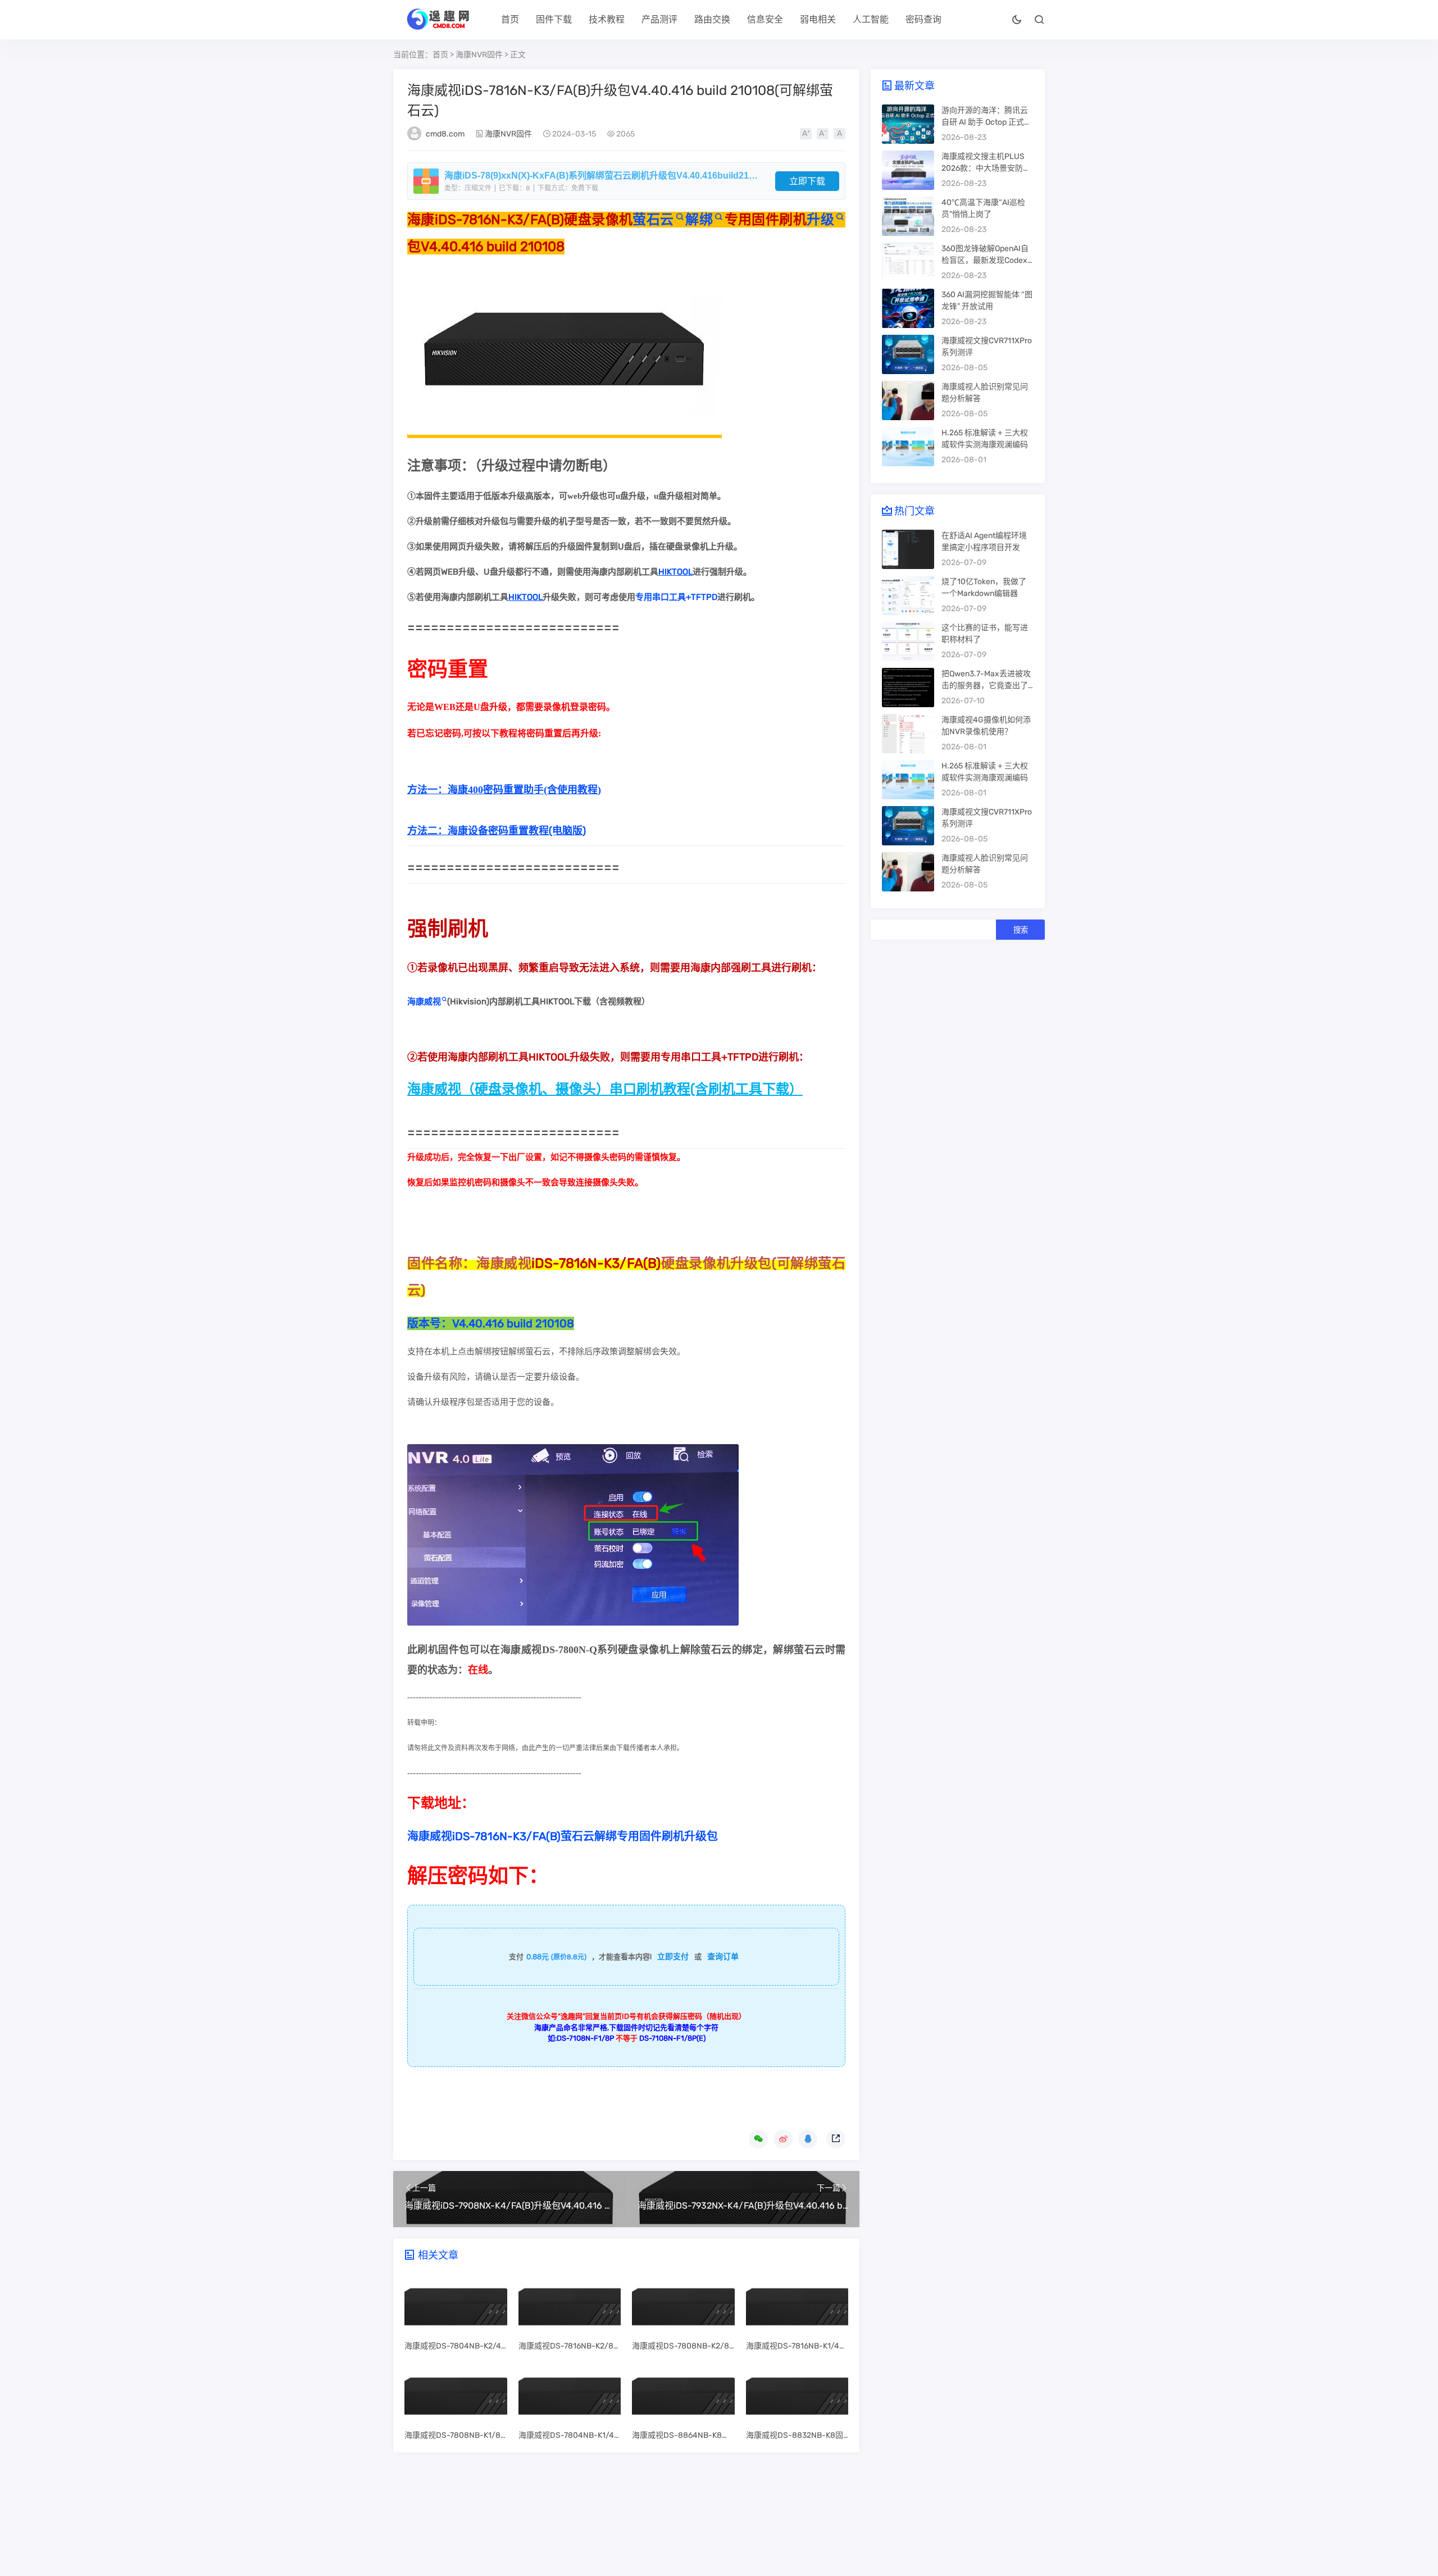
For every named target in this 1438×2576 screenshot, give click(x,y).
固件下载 (554, 19)
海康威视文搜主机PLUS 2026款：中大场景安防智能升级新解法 (986, 168)
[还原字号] (839, 134)
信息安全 (765, 19)
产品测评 (659, 19)
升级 (820, 220)
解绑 (699, 220)
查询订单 (723, 1957)
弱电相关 (818, 19)
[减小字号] (823, 134)
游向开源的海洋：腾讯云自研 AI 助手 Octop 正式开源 (987, 122)
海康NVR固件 (479, 55)
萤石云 (653, 220)
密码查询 (923, 19)
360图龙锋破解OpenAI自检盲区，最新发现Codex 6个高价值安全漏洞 (988, 260)
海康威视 (424, 1002)
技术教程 (607, 19)
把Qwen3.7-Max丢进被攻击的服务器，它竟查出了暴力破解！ (986, 686)
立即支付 (673, 1957)
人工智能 (871, 19)
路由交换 (712, 19)
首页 (510, 19)
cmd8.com (445, 134)
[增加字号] (806, 134)
